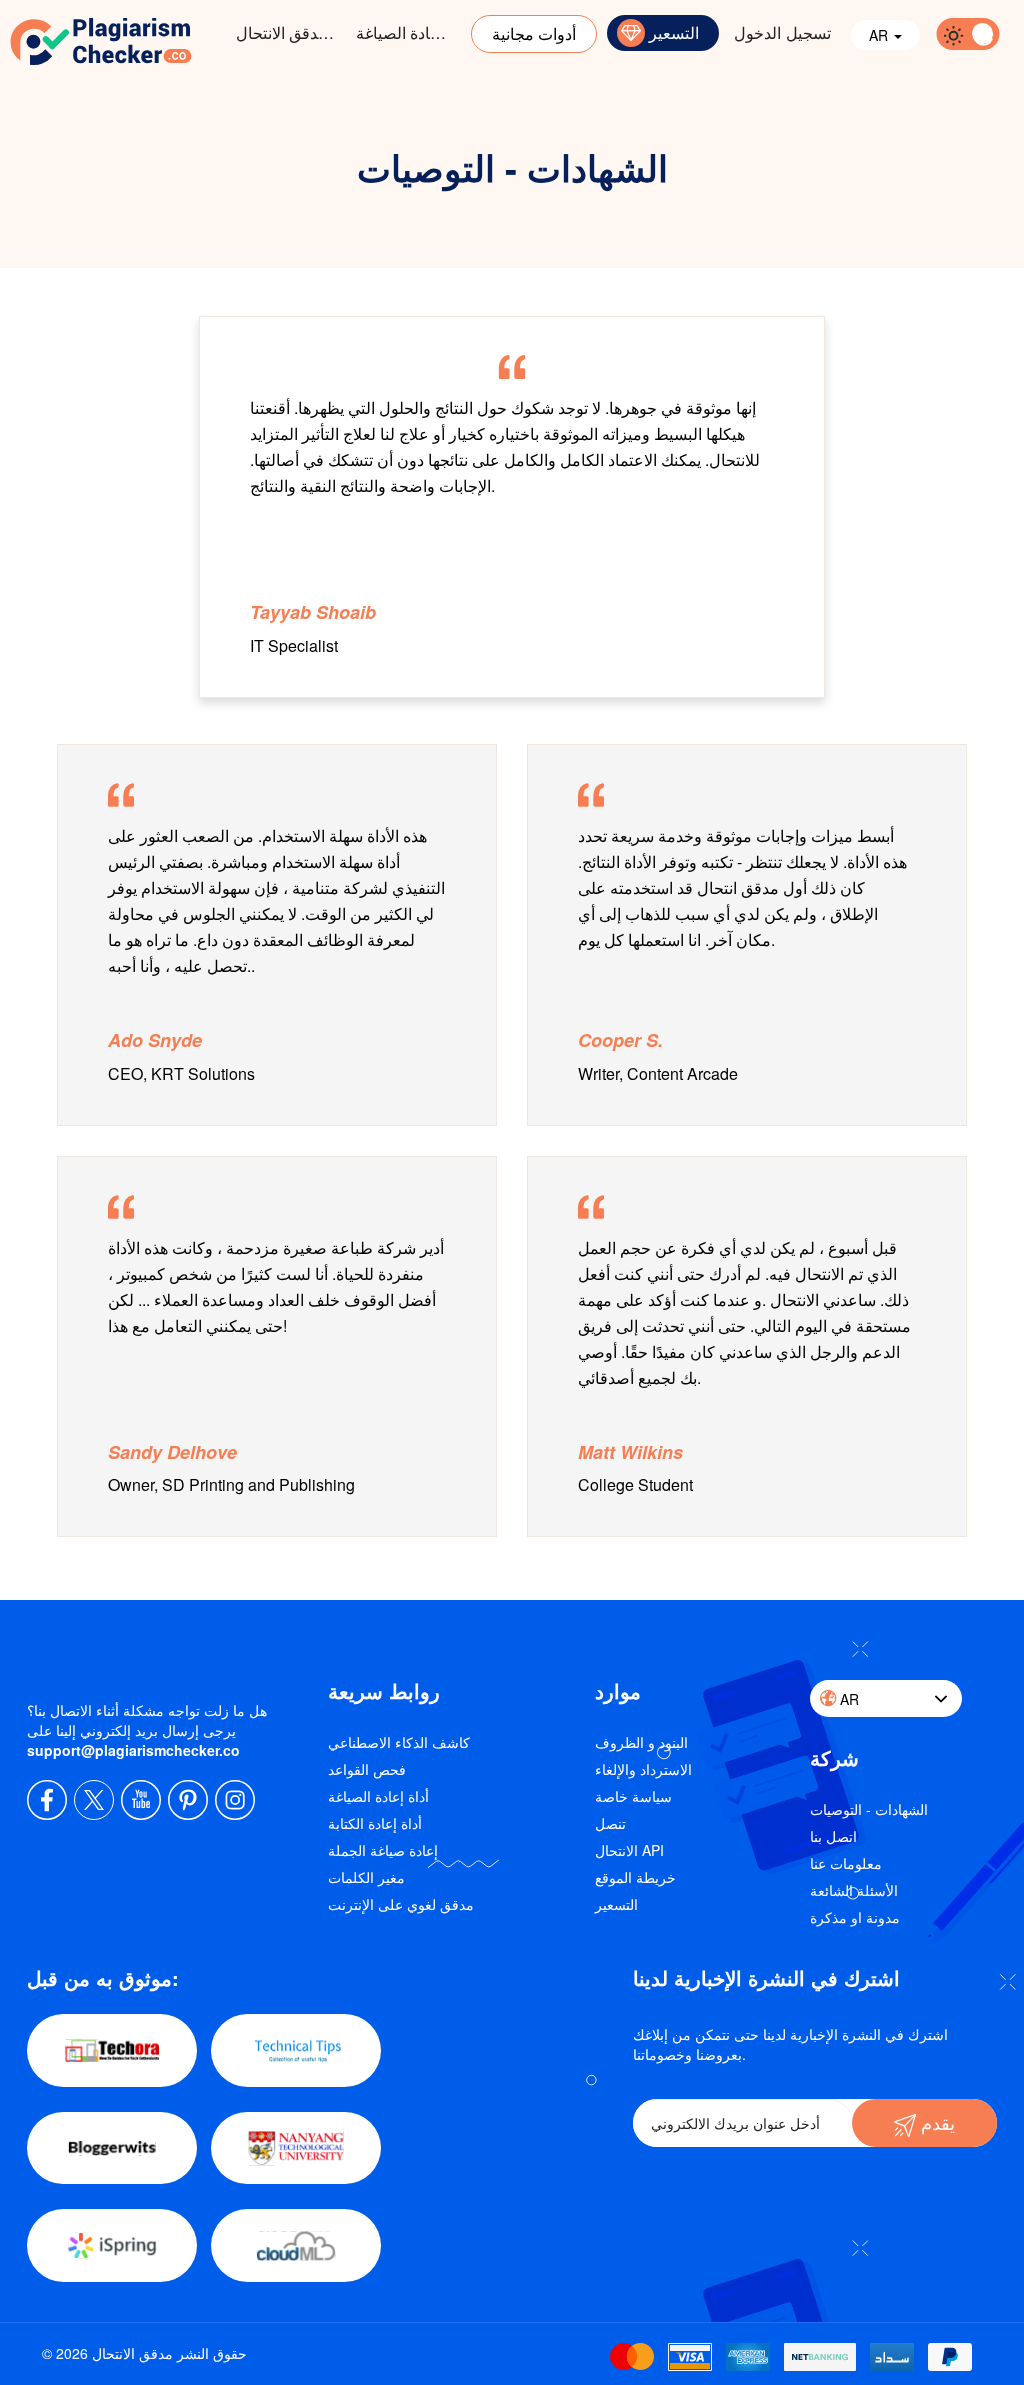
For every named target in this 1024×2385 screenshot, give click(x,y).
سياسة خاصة (633, 1796)
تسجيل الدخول (782, 32)
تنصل (610, 1823)
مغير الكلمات (366, 1877)
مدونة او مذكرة (855, 1917)
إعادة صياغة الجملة (383, 1850)
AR (880, 35)
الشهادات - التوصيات (869, 1809)
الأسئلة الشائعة (854, 1890)
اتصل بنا (833, 1836)
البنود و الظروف (641, 1742)
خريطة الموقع (635, 1877)
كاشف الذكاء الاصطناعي (399, 1742)
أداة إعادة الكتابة (375, 1823)
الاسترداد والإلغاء (643, 1769)
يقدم (935, 2122)
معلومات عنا (846, 1863)
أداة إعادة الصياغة (411, 32)
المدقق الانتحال (286, 32)
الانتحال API (629, 1850)
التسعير (674, 32)
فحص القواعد (367, 1769)
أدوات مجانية (534, 33)
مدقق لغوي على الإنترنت (401, 1904)
